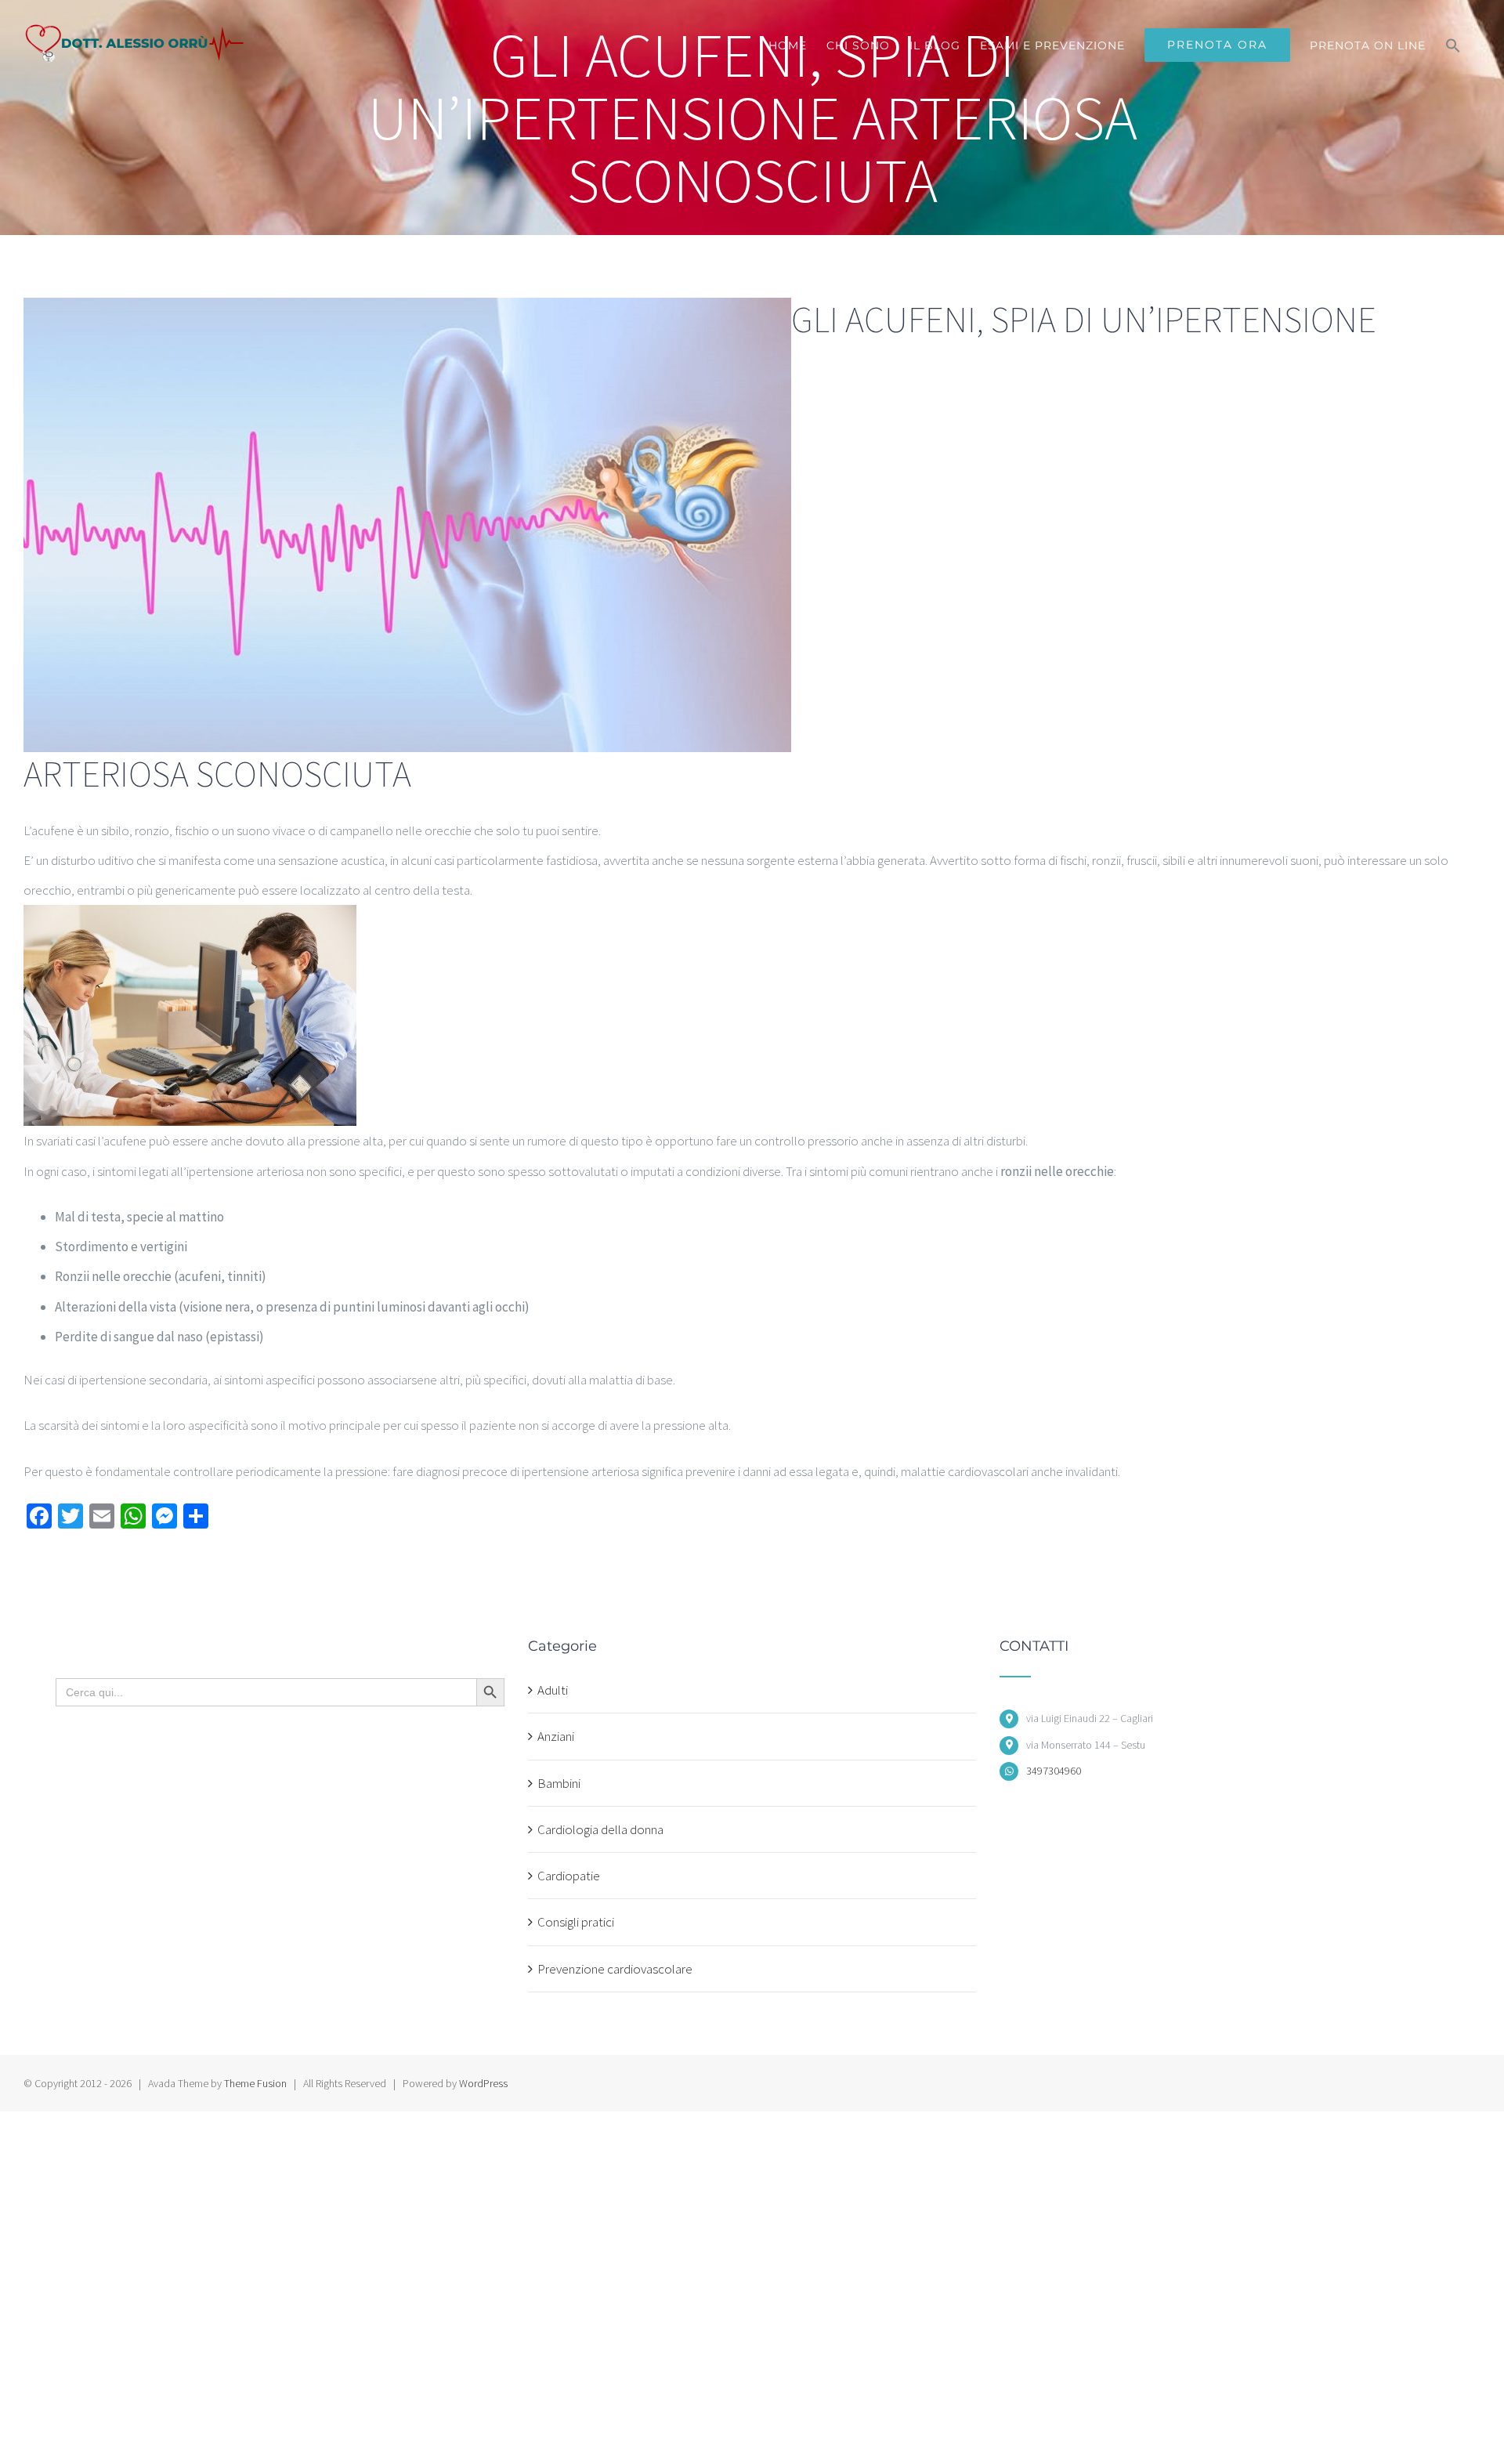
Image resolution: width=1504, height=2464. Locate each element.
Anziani (556, 1736)
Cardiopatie (569, 1876)
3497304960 (1054, 1771)
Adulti (553, 1690)
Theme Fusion (255, 2083)
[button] (1453, 45)
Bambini (559, 1783)
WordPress (483, 2083)
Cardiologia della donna (600, 1829)
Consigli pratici (576, 1922)
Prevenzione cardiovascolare (615, 1969)
